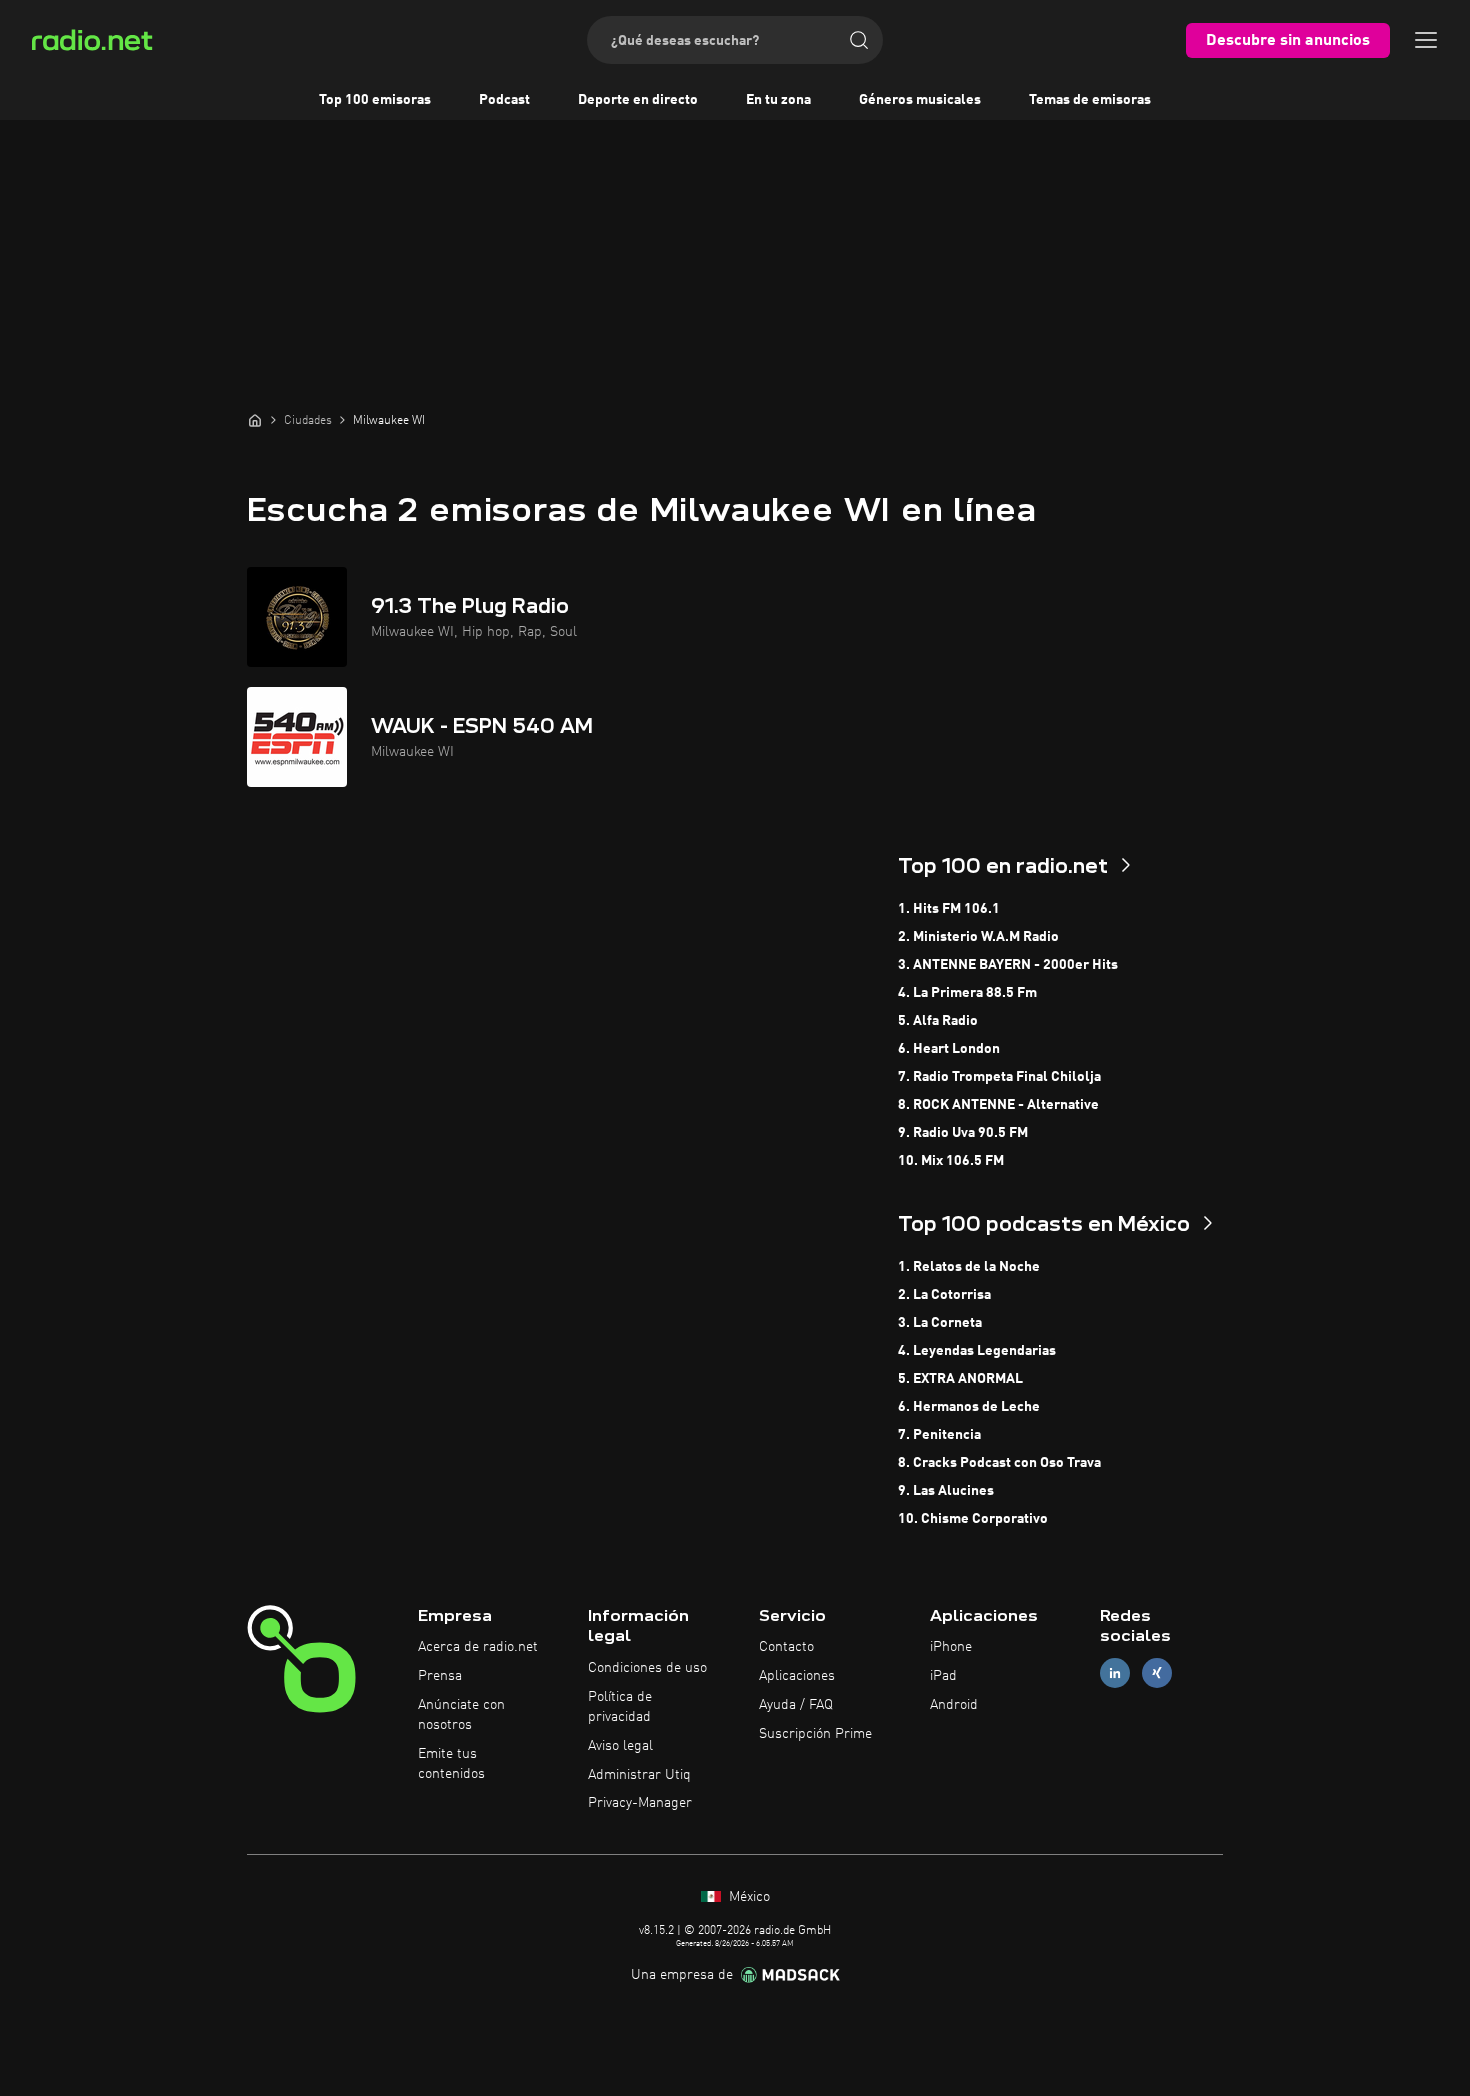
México (747, 1897)
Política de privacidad (620, 1707)
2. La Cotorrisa (944, 1295)
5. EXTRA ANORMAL (960, 1379)
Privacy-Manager (640, 1803)
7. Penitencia (939, 1435)
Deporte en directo (638, 100)
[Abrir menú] (1426, 40)
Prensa (440, 1676)
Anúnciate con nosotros (461, 1715)
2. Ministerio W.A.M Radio (978, 937)
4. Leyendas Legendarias (977, 1351)
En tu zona (778, 100)
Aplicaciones (797, 1676)
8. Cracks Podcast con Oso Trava (999, 1463)
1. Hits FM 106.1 (949, 909)
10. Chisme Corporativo (973, 1519)
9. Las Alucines (946, 1491)
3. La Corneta (940, 1323)
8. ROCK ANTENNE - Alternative (998, 1105)
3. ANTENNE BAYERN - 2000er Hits (1008, 965)
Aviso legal (620, 1746)
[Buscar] (859, 40)
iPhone (951, 1647)
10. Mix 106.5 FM (951, 1161)
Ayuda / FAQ (796, 1705)
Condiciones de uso (647, 1668)
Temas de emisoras (1090, 100)
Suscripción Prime (815, 1734)
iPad (943, 1676)
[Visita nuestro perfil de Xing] (1157, 1673)
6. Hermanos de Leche (969, 1407)
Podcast (504, 100)
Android (954, 1705)
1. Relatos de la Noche (969, 1267)
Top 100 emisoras (375, 100)
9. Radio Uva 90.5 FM (963, 1133)
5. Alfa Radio (938, 1021)
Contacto (786, 1647)
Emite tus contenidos (451, 1764)
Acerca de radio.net (478, 1647)
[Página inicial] (255, 420)
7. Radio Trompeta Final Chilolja (999, 1077)
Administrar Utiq (639, 1775)
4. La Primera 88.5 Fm (967, 993)
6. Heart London (949, 1049)
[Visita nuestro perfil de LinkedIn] (1115, 1673)
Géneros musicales (920, 100)
